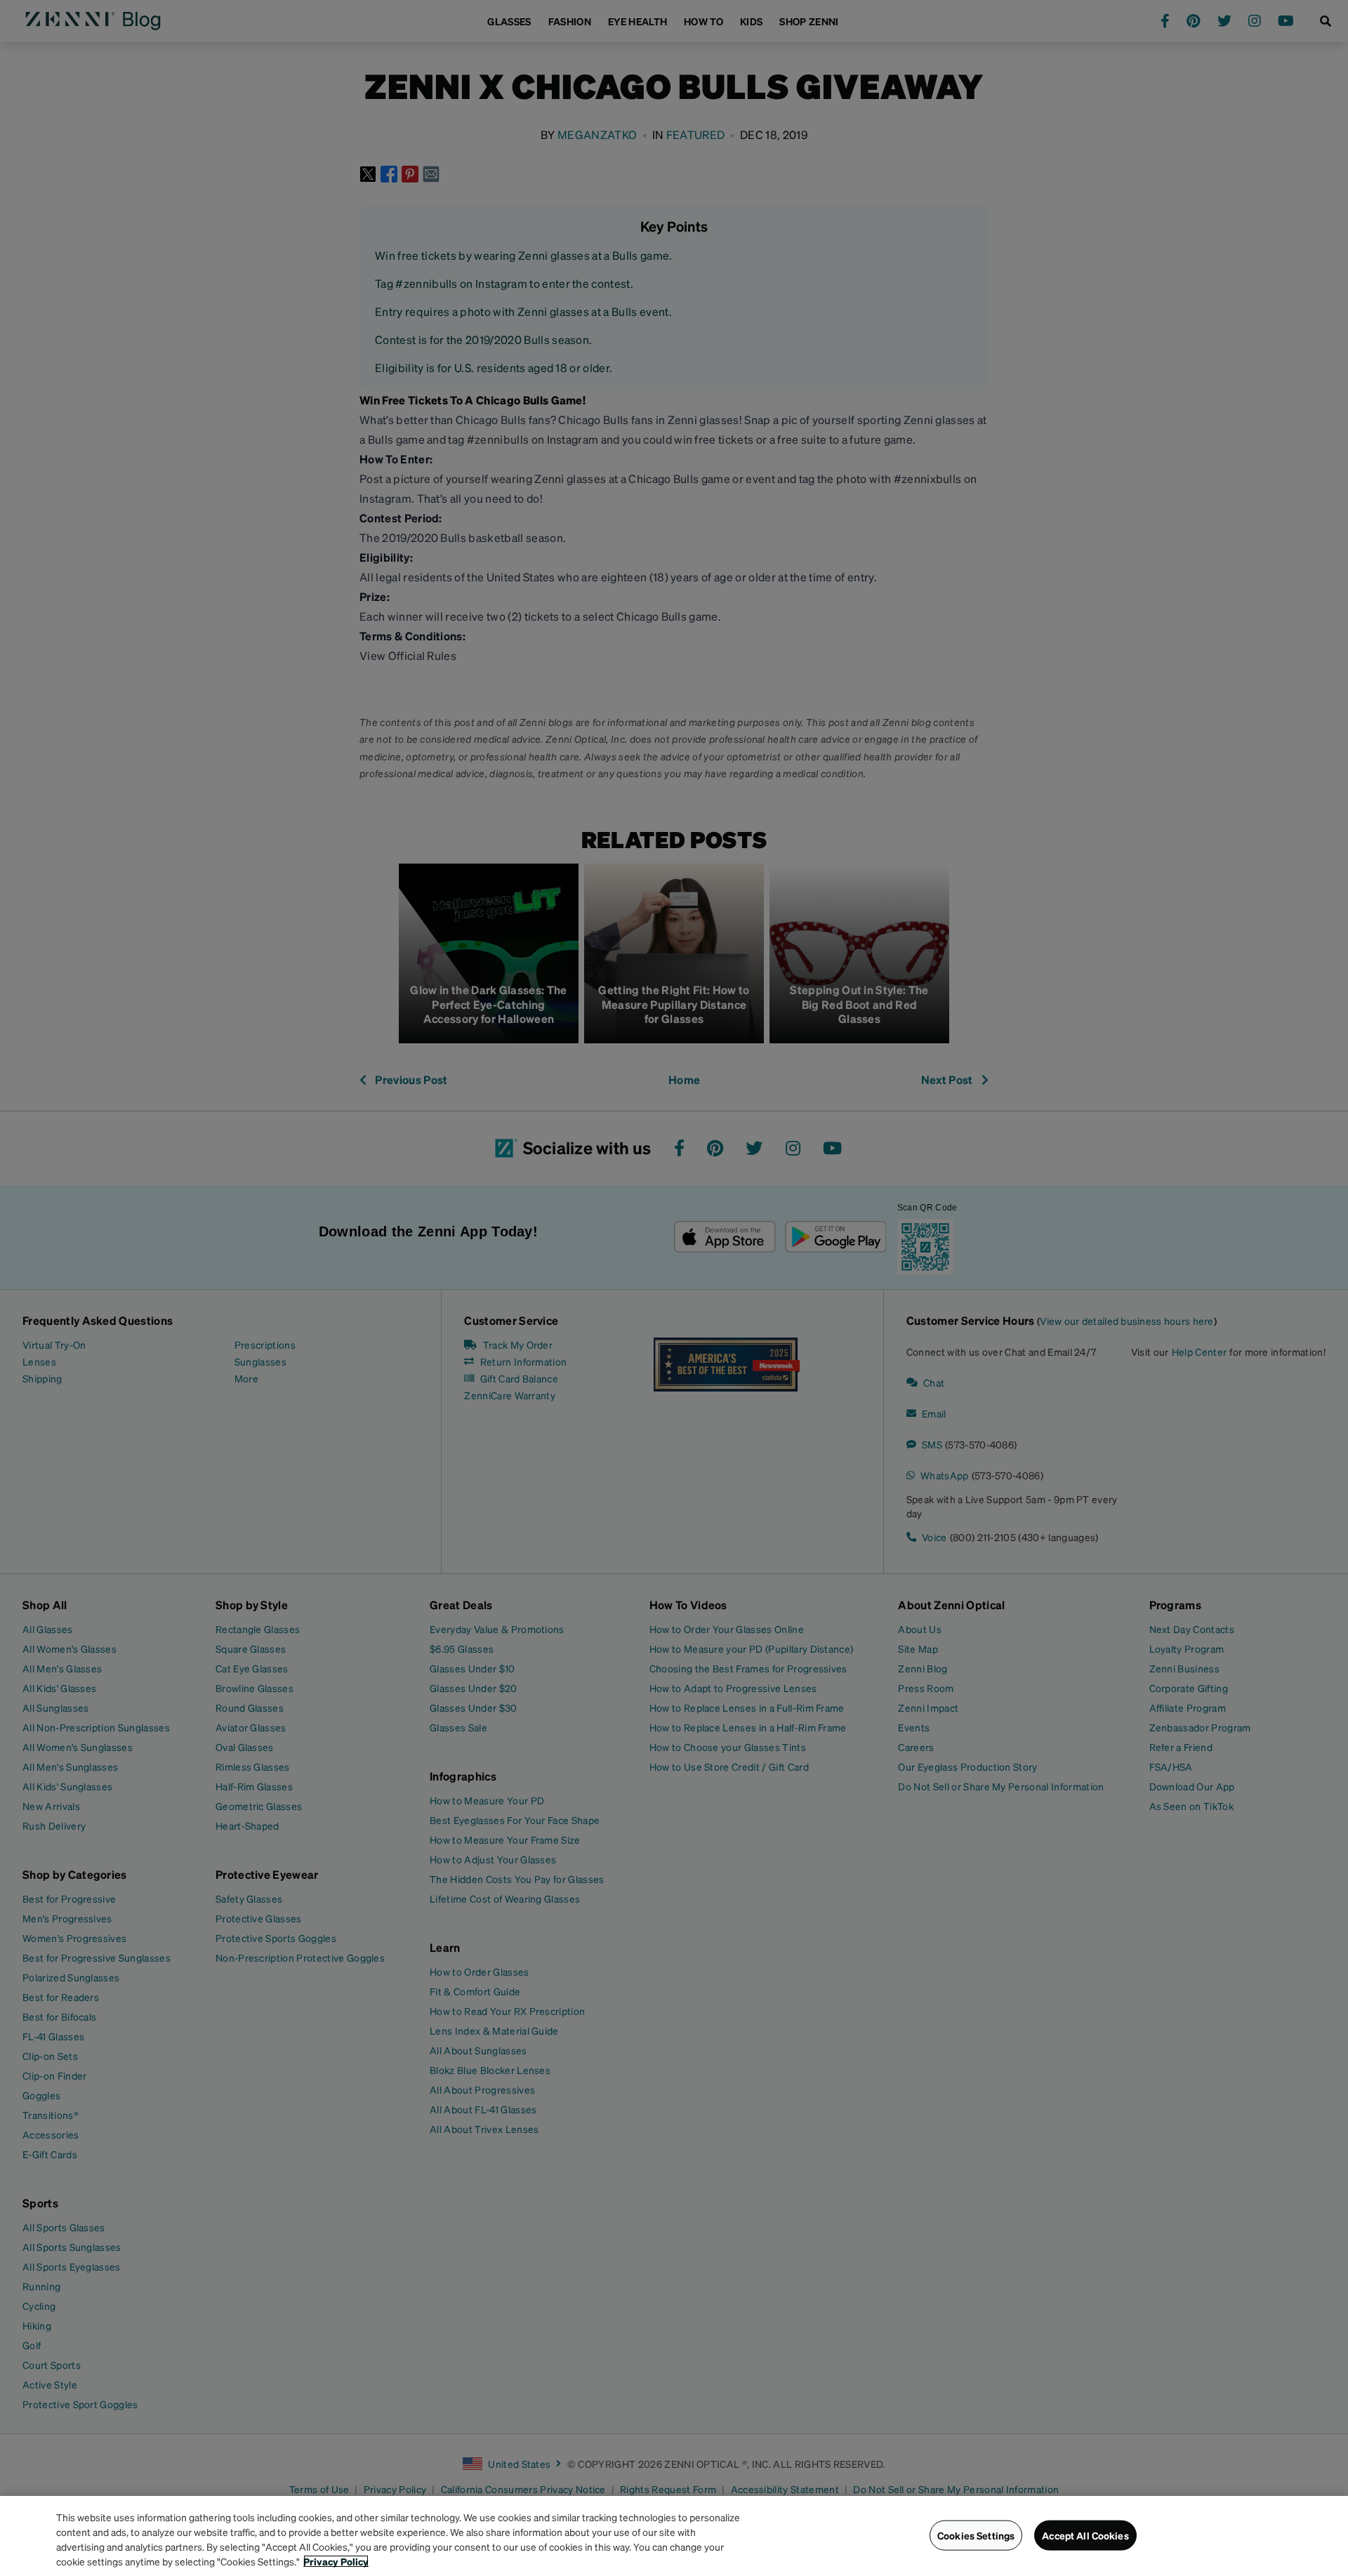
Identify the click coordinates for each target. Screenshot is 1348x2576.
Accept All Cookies (1085, 2535)
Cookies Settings (976, 2535)
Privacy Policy (336, 2561)
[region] (674, 2536)
